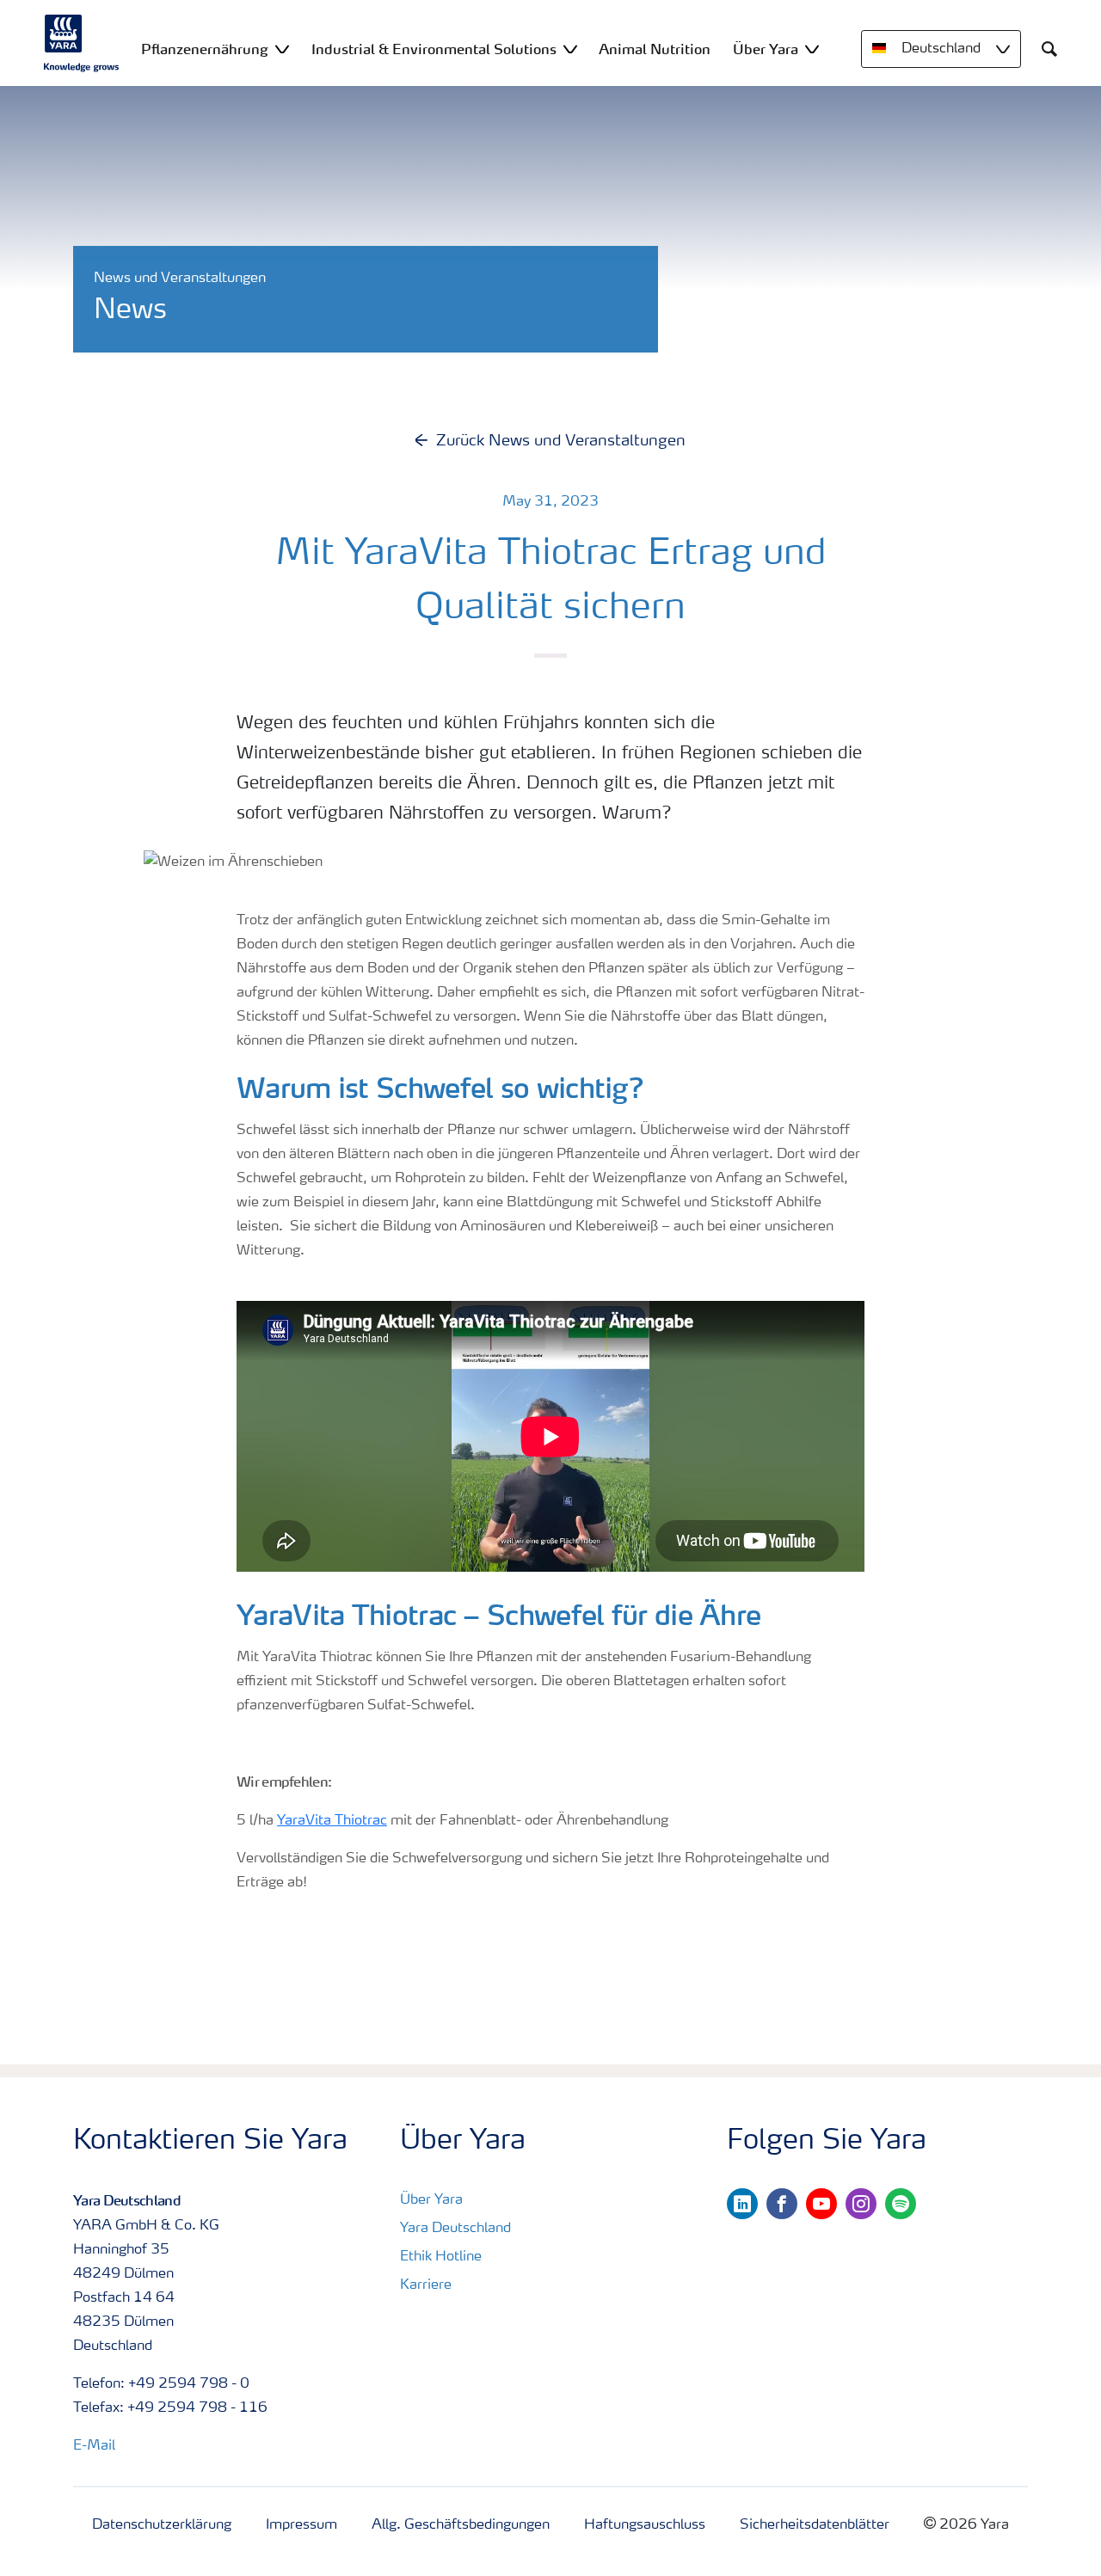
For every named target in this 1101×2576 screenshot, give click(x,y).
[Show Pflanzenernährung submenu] (282, 49)
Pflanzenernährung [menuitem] (205, 49)
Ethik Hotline (441, 2257)
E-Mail (94, 2446)
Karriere (426, 2285)
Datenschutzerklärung (162, 2525)
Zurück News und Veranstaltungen (561, 441)
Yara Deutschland (455, 2229)
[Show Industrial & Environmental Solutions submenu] (570, 49)
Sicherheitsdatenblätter (815, 2525)
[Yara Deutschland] (82, 43)
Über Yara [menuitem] (766, 49)
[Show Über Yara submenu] (812, 49)
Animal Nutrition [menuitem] (655, 49)
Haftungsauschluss (645, 2525)
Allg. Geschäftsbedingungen (461, 2525)
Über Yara (431, 2200)
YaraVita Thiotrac (332, 1821)
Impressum (301, 2525)
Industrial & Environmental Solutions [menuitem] (434, 49)
